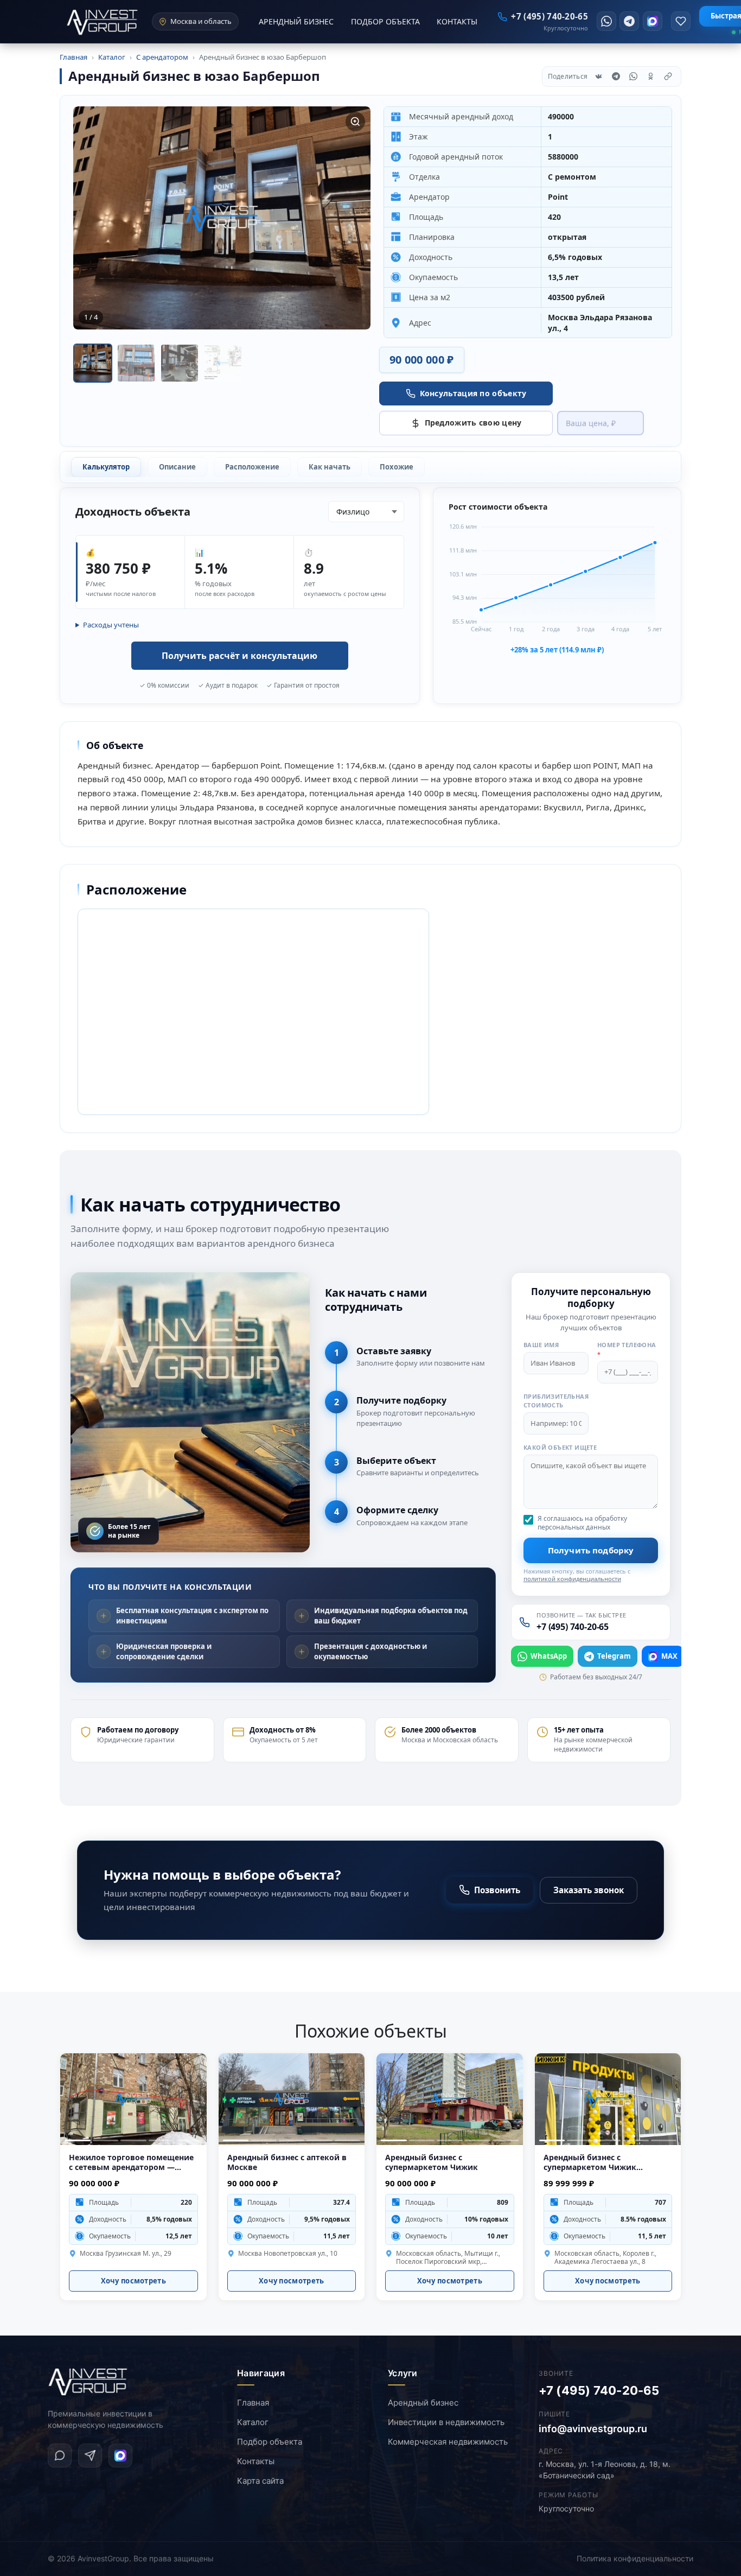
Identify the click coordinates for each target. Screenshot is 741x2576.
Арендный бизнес (423, 2403)
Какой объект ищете (560, 1447)
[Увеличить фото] (355, 122)
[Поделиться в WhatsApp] (633, 77)
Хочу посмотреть (134, 2281)
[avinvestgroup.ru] (103, 22)
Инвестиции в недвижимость (446, 2422)
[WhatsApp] (606, 21)
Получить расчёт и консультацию (239, 656)
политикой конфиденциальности (572, 1579)
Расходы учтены (111, 625)
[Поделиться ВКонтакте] (598, 77)
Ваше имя (541, 1345)
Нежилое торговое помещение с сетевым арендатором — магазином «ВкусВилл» (131, 2163)
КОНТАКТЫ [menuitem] (457, 21)
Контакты (256, 2461)
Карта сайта (260, 2481)
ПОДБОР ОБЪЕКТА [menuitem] (385, 21)
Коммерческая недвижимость (448, 2442)
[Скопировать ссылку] (668, 77)
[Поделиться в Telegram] (616, 77)
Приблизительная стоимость (556, 1400)
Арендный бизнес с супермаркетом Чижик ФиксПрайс (590, 2163)
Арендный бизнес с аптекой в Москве (287, 2163)
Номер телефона (627, 1349)
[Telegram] (629, 21)
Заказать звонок (589, 1890)
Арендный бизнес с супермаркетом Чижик (432, 2163)
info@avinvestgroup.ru (593, 2429)
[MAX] (653, 21)
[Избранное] (681, 21)
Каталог (253, 2422)
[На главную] (88, 2382)
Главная (253, 2403)
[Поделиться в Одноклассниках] (650, 77)
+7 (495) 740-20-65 (599, 2390)
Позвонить (497, 1890)
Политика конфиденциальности (635, 2558)
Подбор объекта (270, 2442)
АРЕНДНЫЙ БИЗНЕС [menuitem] (296, 21)
